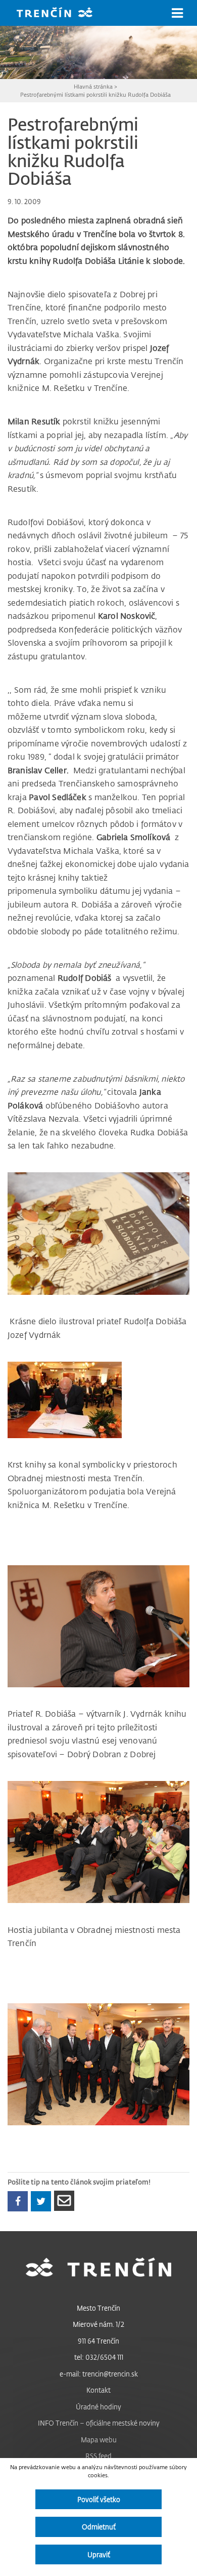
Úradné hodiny (98, 2407)
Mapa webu (99, 2440)
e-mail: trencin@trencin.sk (99, 2374)
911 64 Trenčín (98, 2341)
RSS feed (98, 2456)
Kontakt (98, 2390)
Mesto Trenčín (98, 2308)
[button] (177, 13)
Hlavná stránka (93, 86)
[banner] (62, 13)
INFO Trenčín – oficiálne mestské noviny (99, 2423)
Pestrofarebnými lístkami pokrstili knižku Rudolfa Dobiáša (95, 94)
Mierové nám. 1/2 (98, 2324)
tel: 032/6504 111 (99, 2357)
